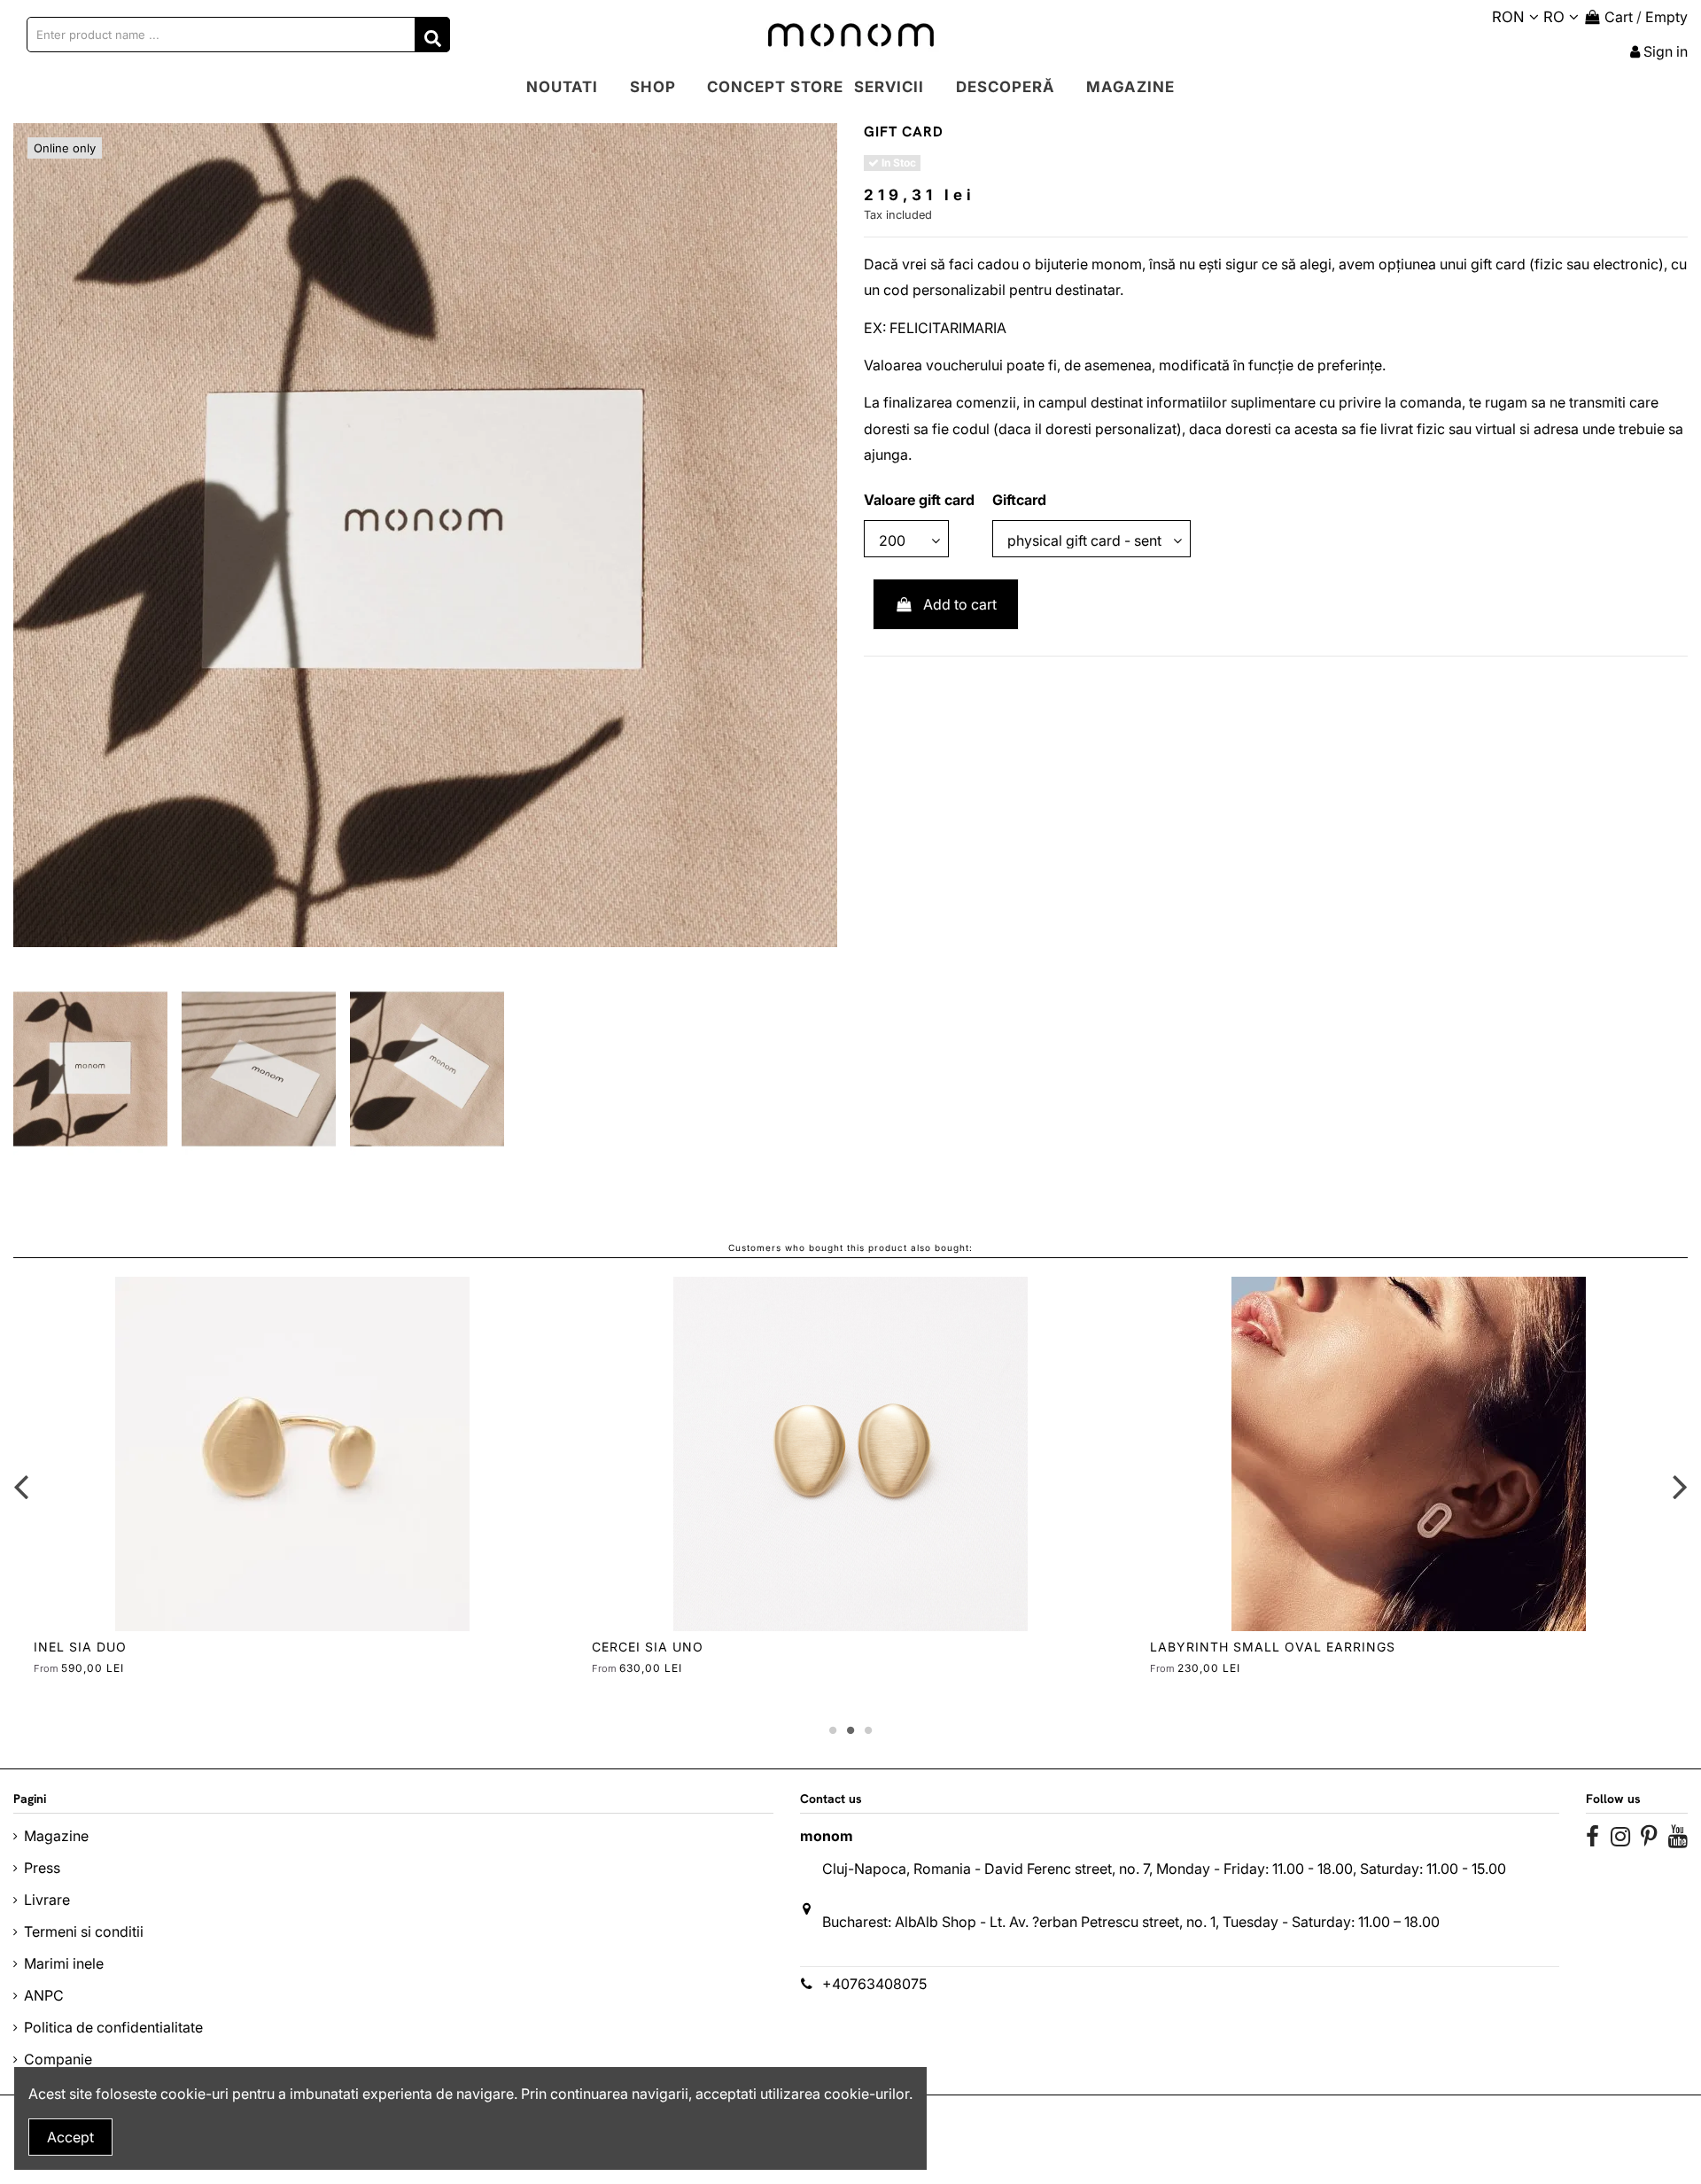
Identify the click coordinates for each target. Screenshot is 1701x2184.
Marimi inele (64, 1963)
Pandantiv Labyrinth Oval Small (1279, 1647)
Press (42, 1868)
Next (1679, 1487)
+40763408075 (874, 1984)
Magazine (56, 1836)
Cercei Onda (639, 1647)
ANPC (44, 1995)
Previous (22, 1487)
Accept (70, 2137)
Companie (58, 2059)
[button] (653, 88)
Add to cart (960, 604)
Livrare (47, 1900)
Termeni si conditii (84, 1931)
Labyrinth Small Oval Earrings (156, 1647)
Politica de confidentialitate (113, 2027)
